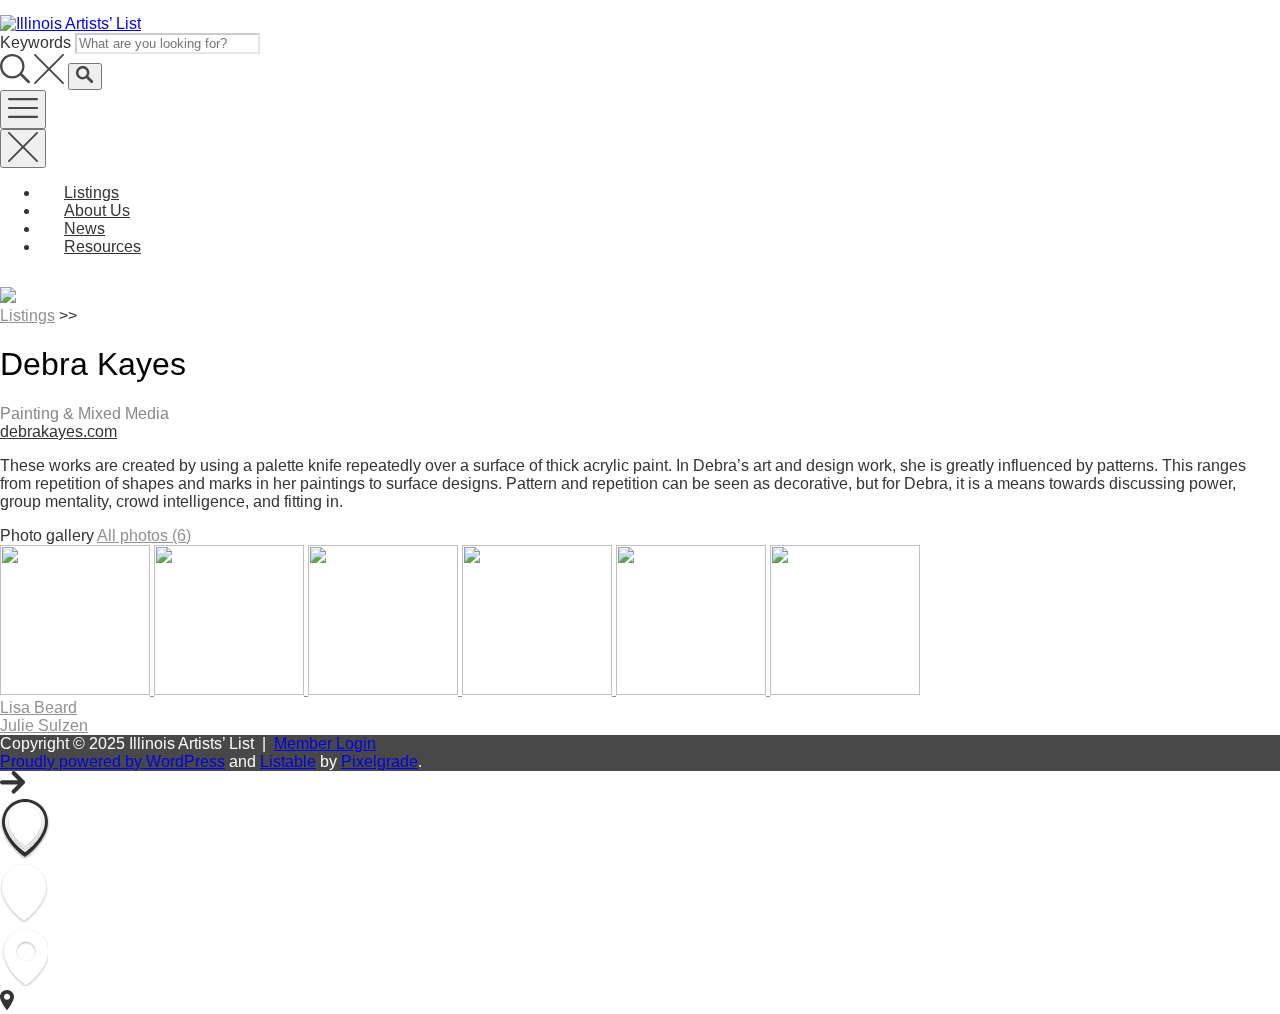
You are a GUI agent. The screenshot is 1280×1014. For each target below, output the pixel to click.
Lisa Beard (38, 707)
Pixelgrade (379, 761)
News (84, 228)
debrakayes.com (58, 431)
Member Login (325, 743)
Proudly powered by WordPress (112, 761)
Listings (91, 192)
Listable (288, 761)
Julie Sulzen (44, 725)
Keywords (35, 42)
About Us (97, 210)
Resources (102, 246)
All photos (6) (144, 535)
